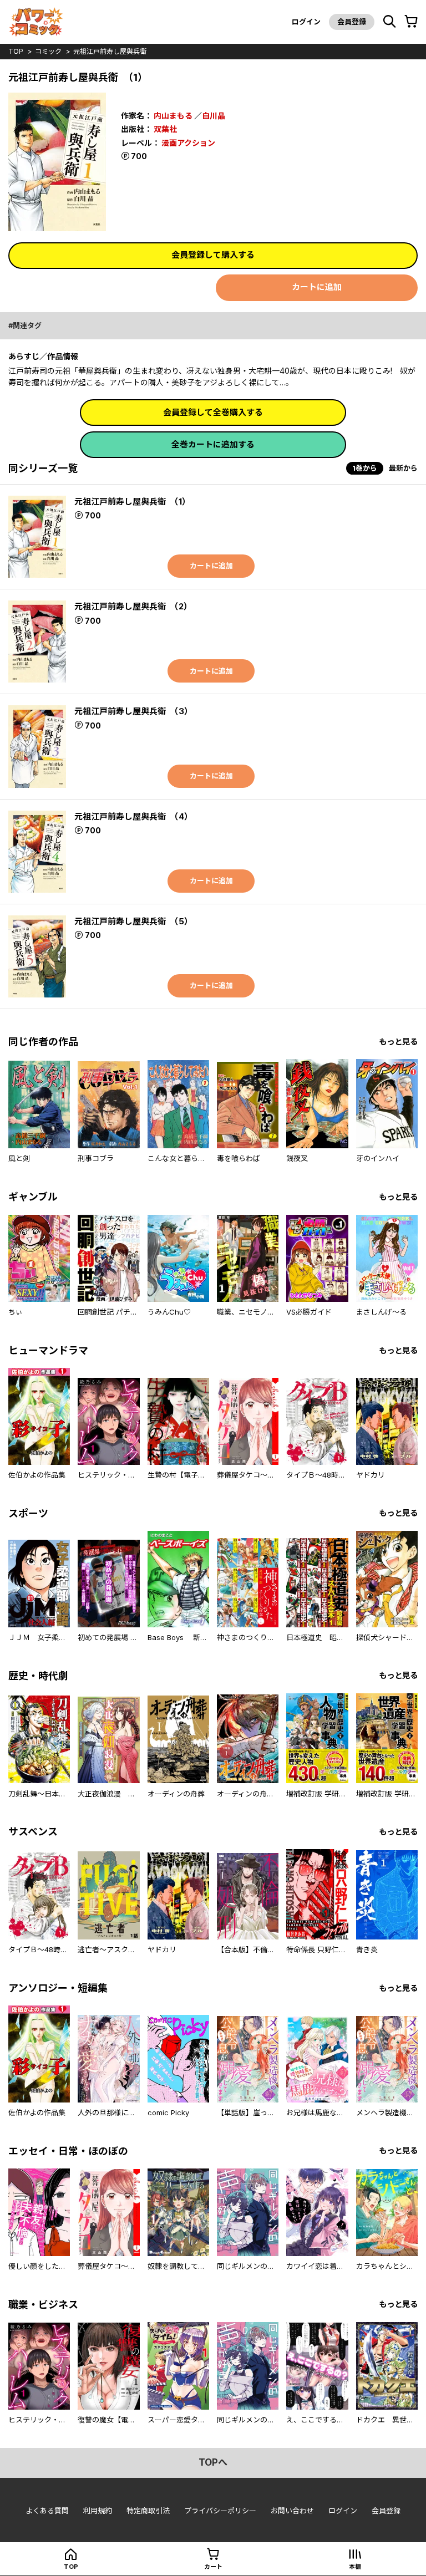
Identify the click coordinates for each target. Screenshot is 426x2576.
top (16, 51)
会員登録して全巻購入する (213, 412)
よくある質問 (47, 2511)
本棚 (355, 2567)
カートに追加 (317, 287)
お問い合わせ (292, 2511)
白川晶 (214, 116)
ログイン (306, 22)
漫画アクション (188, 143)
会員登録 (352, 22)
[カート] (411, 22)
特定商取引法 (148, 2511)
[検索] (389, 22)
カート (213, 2567)
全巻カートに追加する (213, 444)
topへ (213, 2462)
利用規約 (98, 2511)
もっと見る (398, 1042)
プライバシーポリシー (220, 2511)
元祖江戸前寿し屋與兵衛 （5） (133, 921)
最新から (403, 468)
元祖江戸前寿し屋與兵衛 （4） (133, 816)
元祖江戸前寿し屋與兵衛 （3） (133, 711)
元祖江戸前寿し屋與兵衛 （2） (133, 606)
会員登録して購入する (213, 255)
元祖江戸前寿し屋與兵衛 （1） (132, 502)
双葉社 (165, 129)
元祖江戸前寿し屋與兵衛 (110, 51)
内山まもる (173, 116)
